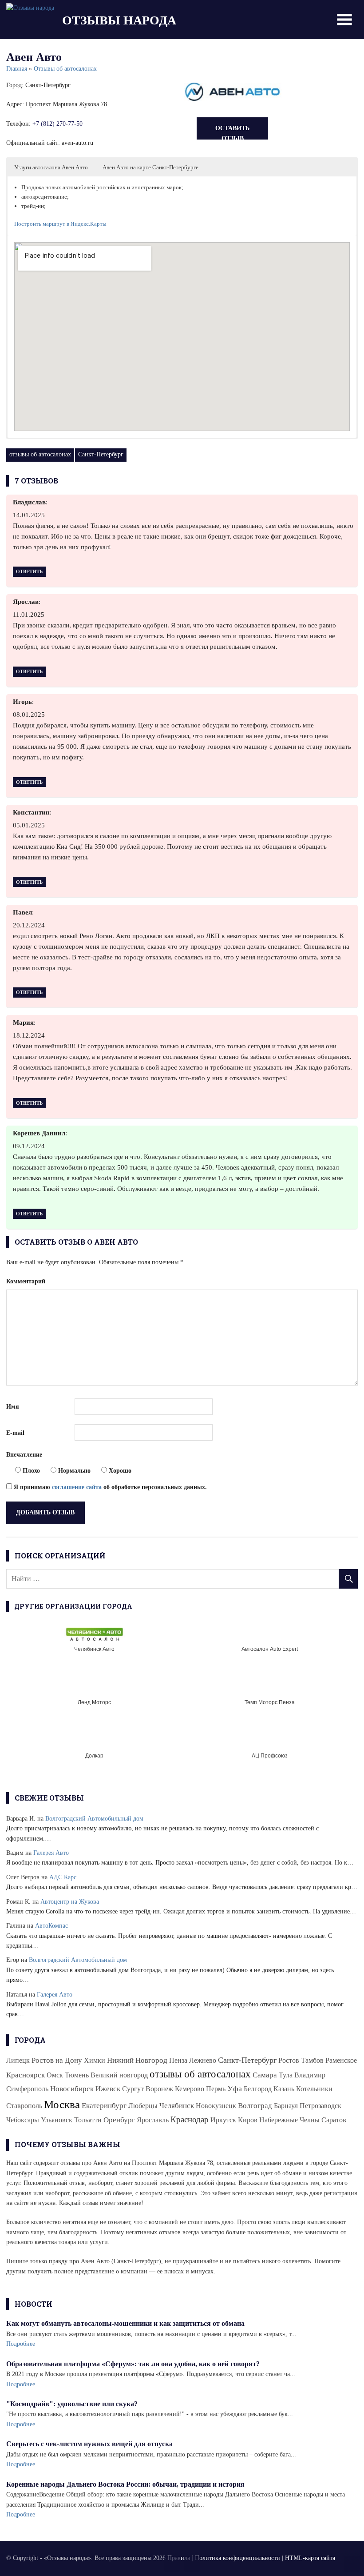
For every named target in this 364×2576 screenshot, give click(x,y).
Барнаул (286, 2106)
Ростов (289, 2060)
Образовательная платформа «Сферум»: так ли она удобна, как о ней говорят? (133, 2364)
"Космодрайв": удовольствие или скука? (72, 2404)
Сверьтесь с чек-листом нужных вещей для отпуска (89, 2444)
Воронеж (159, 2089)
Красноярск (26, 2075)
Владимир (310, 2075)
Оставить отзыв (232, 132)
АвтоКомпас (51, 1926)
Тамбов (312, 2060)
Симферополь (27, 2089)
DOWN (192, 2564)
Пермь (216, 2089)
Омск (55, 2075)
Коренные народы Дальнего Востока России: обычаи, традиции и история (125, 2484)
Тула (286, 2075)
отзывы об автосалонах (40, 454)
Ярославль (153, 2120)
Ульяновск (57, 2120)
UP (172, 2564)
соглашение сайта (77, 1487)
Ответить (29, 571)
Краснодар (190, 2119)
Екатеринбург (104, 2106)
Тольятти (88, 2120)
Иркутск (223, 2120)
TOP (352, 2564)
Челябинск (177, 2106)
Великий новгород (119, 2075)
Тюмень (77, 2075)
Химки (95, 2060)
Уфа (235, 2089)
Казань (284, 2089)
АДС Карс (63, 1877)
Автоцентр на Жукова (70, 1902)
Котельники (314, 2089)
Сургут (133, 2089)
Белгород (258, 2089)
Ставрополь (24, 2106)
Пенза (178, 2060)
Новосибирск (72, 2089)
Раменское (341, 2060)
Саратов (334, 2120)
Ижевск (108, 2089)
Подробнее (21, 2344)
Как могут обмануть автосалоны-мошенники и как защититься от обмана (125, 2323)
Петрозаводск (320, 2106)
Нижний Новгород (137, 2060)
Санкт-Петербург (101, 454)
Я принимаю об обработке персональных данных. (109, 1487)
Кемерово (190, 2089)
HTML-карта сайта (310, 2558)
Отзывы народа (119, 20)
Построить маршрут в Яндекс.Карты (60, 224)
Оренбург (119, 2120)
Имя (13, 1407)
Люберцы (143, 2106)
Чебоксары (23, 2120)
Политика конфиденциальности (237, 2558)
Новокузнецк (216, 2106)
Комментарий (26, 1281)
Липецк (18, 2060)
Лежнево (203, 2060)
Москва (62, 2104)
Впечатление (24, 1455)
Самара (265, 2075)
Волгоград (255, 2106)
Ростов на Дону (57, 2060)
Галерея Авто (51, 1853)
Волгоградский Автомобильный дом (94, 1819)
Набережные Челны (289, 2120)
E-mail (15, 1433)
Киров (248, 2120)
